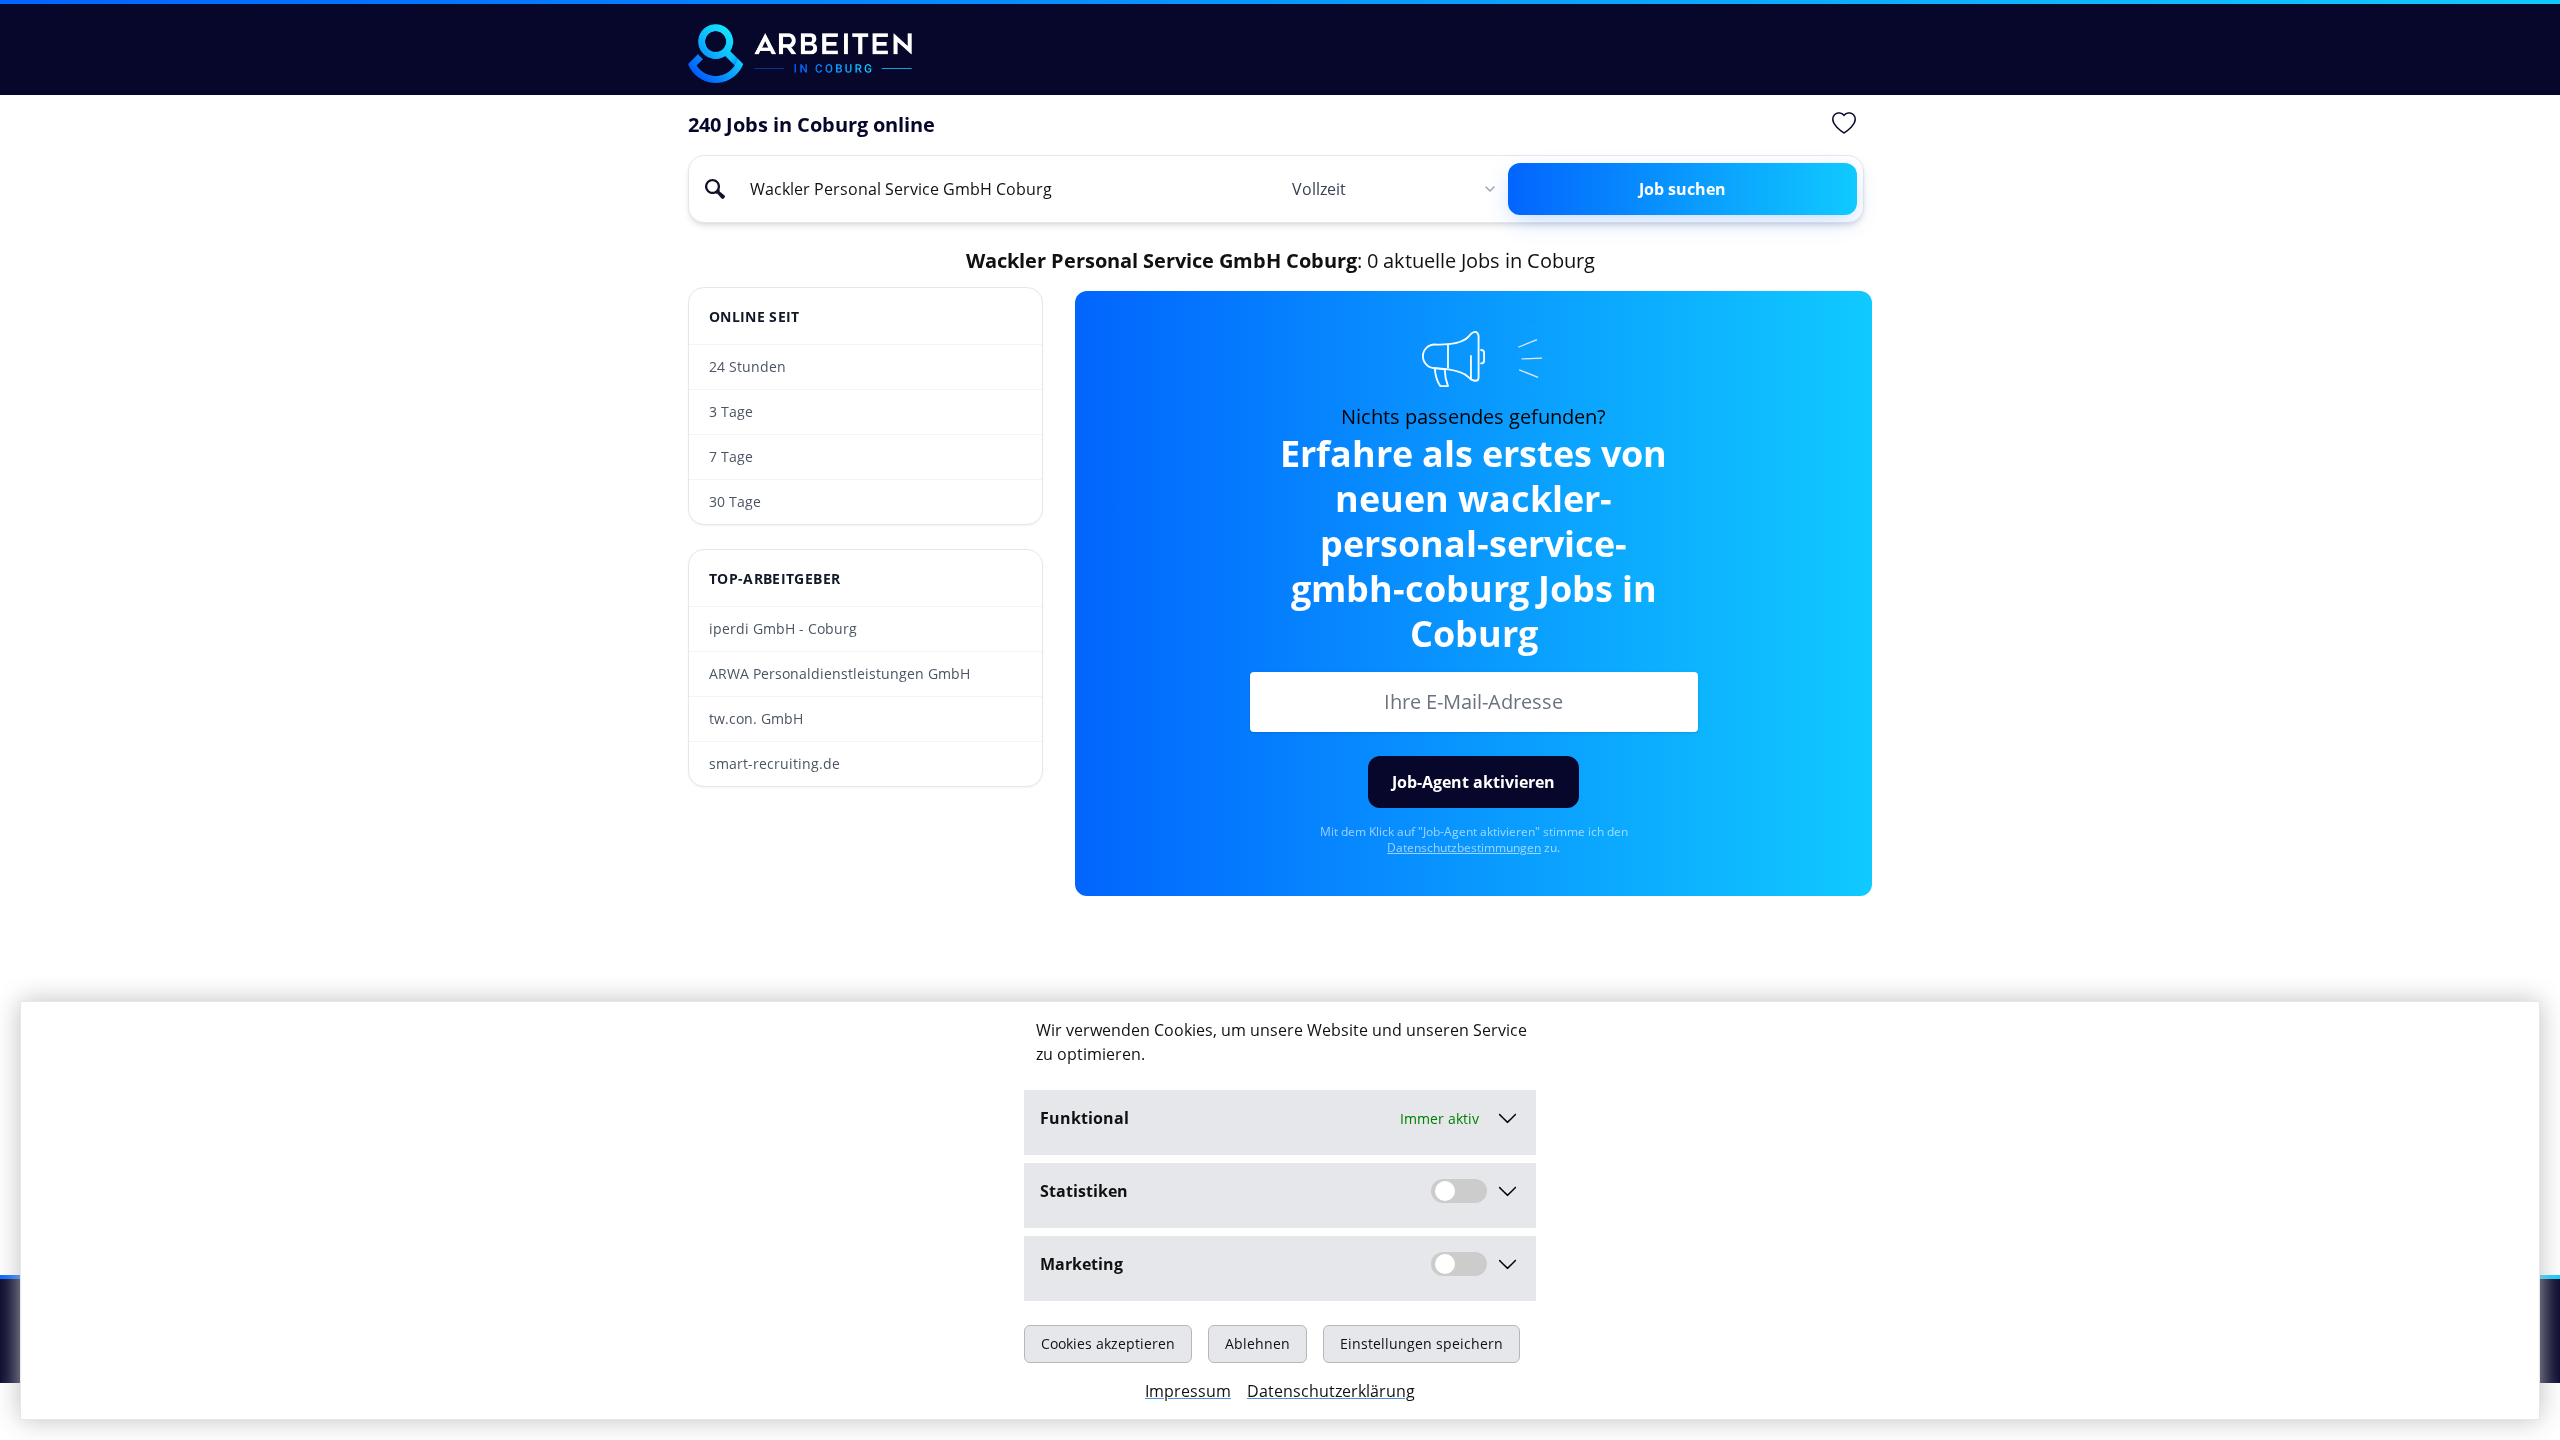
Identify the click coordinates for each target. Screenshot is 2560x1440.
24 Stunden (747, 366)
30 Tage (735, 501)
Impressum (1188, 1391)
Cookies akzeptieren (1108, 1343)
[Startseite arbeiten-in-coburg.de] (800, 53)
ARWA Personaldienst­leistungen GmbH (839, 673)
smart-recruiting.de (774, 763)
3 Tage (731, 411)
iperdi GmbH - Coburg (783, 628)
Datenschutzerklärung (1331, 1391)
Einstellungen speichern (1421, 1343)
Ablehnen (1257, 1343)
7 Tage (731, 456)
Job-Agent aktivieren (1473, 782)
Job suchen (1682, 189)
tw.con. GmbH (756, 718)
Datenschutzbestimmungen (1464, 847)
